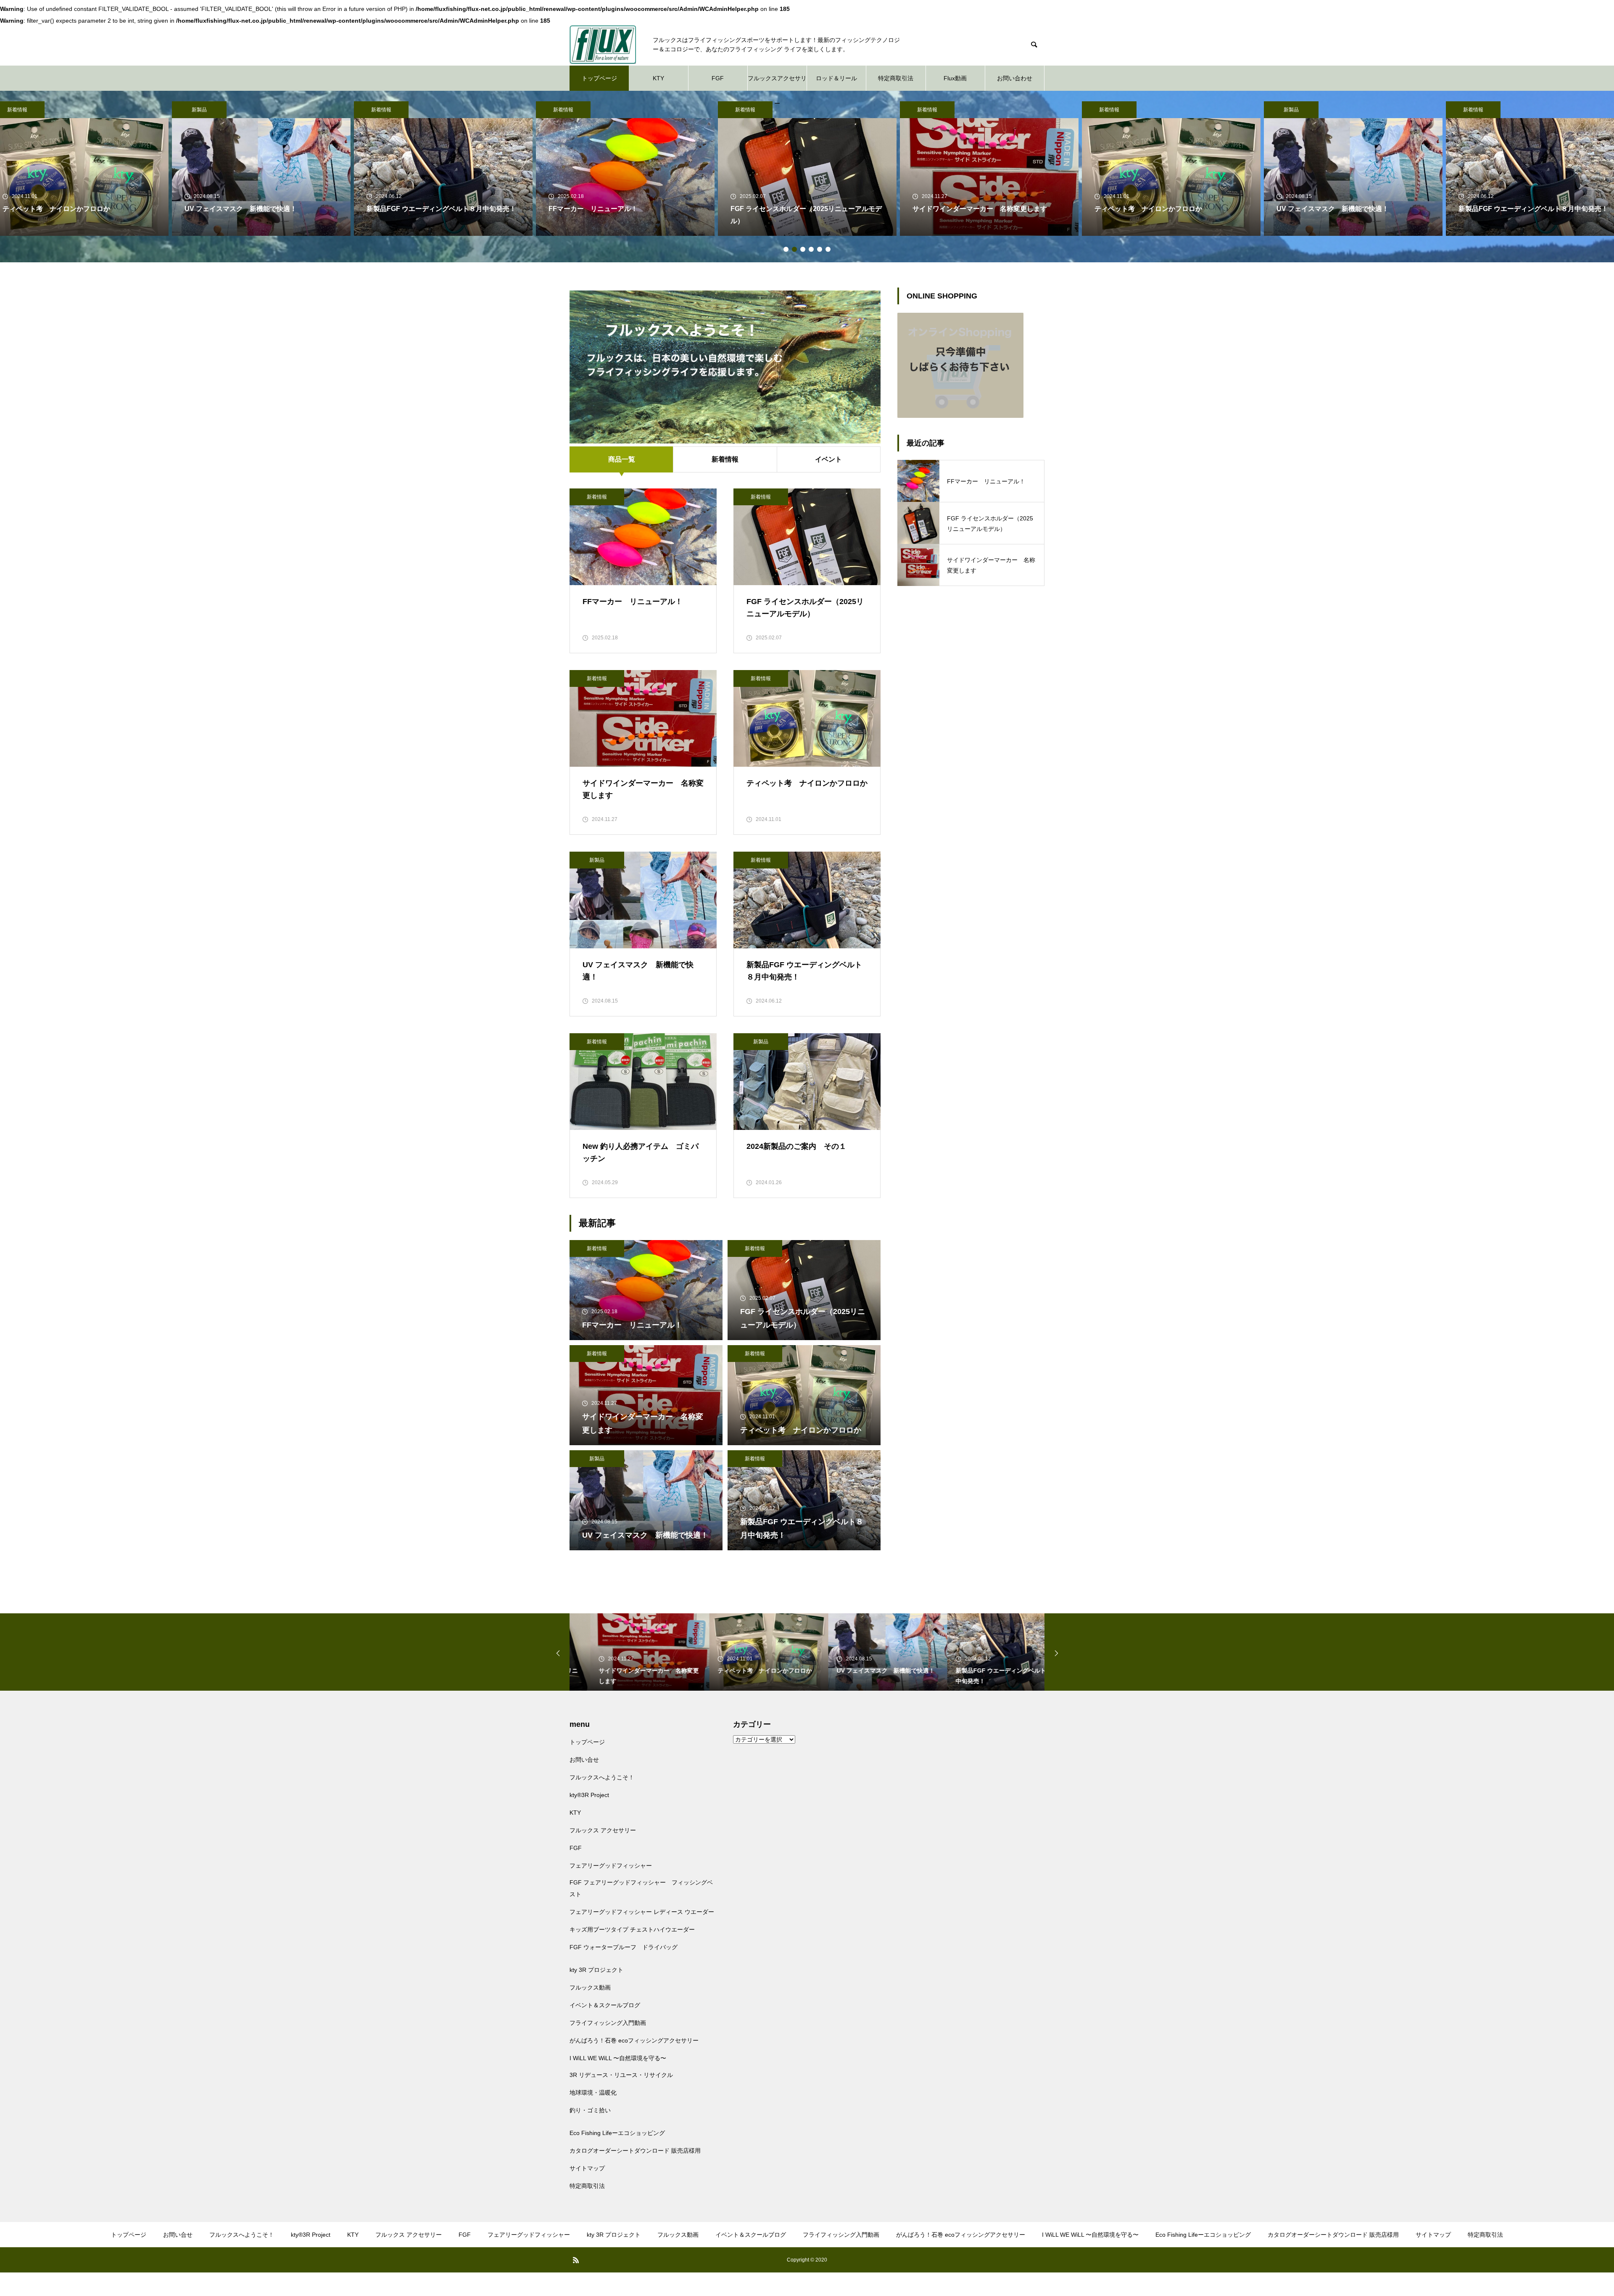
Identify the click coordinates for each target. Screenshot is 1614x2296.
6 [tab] (828, 249)
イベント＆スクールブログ (605, 2005)
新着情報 (199, 110)
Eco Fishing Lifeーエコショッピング (617, 2133)
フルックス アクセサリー (603, 1830)
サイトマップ (587, 2168)
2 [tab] (794, 249)
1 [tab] (786, 249)
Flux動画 (955, 78)
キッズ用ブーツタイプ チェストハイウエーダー (632, 1929)
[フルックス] (603, 45)
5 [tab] (820, 249)
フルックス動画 (590, 1987)
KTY (658, 78)
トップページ (599, 78)
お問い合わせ (1015, 78)
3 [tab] (803, 249)
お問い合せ (584, 1760)
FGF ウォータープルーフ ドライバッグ (624, 1947)
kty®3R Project (589, 1795)
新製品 (1109, 110)
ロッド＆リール (836, 78)
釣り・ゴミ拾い (590, 2110)
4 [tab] (811, 249)
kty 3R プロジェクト (596, 1970)
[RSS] (576, 2260)
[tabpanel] (807, 169)
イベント (828, 459)
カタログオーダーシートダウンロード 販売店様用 (635, 2151)
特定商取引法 (896, 78)
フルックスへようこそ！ (602, 1777)
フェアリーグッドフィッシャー (611, 1866)
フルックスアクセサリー (777, 83)
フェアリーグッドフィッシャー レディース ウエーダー (642, 1912)
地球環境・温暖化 (593, 2093)
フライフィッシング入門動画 (608, 2023)
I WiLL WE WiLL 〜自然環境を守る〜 (618, 2058)
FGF (718, 78)
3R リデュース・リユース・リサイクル (621, 2075)
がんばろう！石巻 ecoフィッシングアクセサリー (634, 2040)
